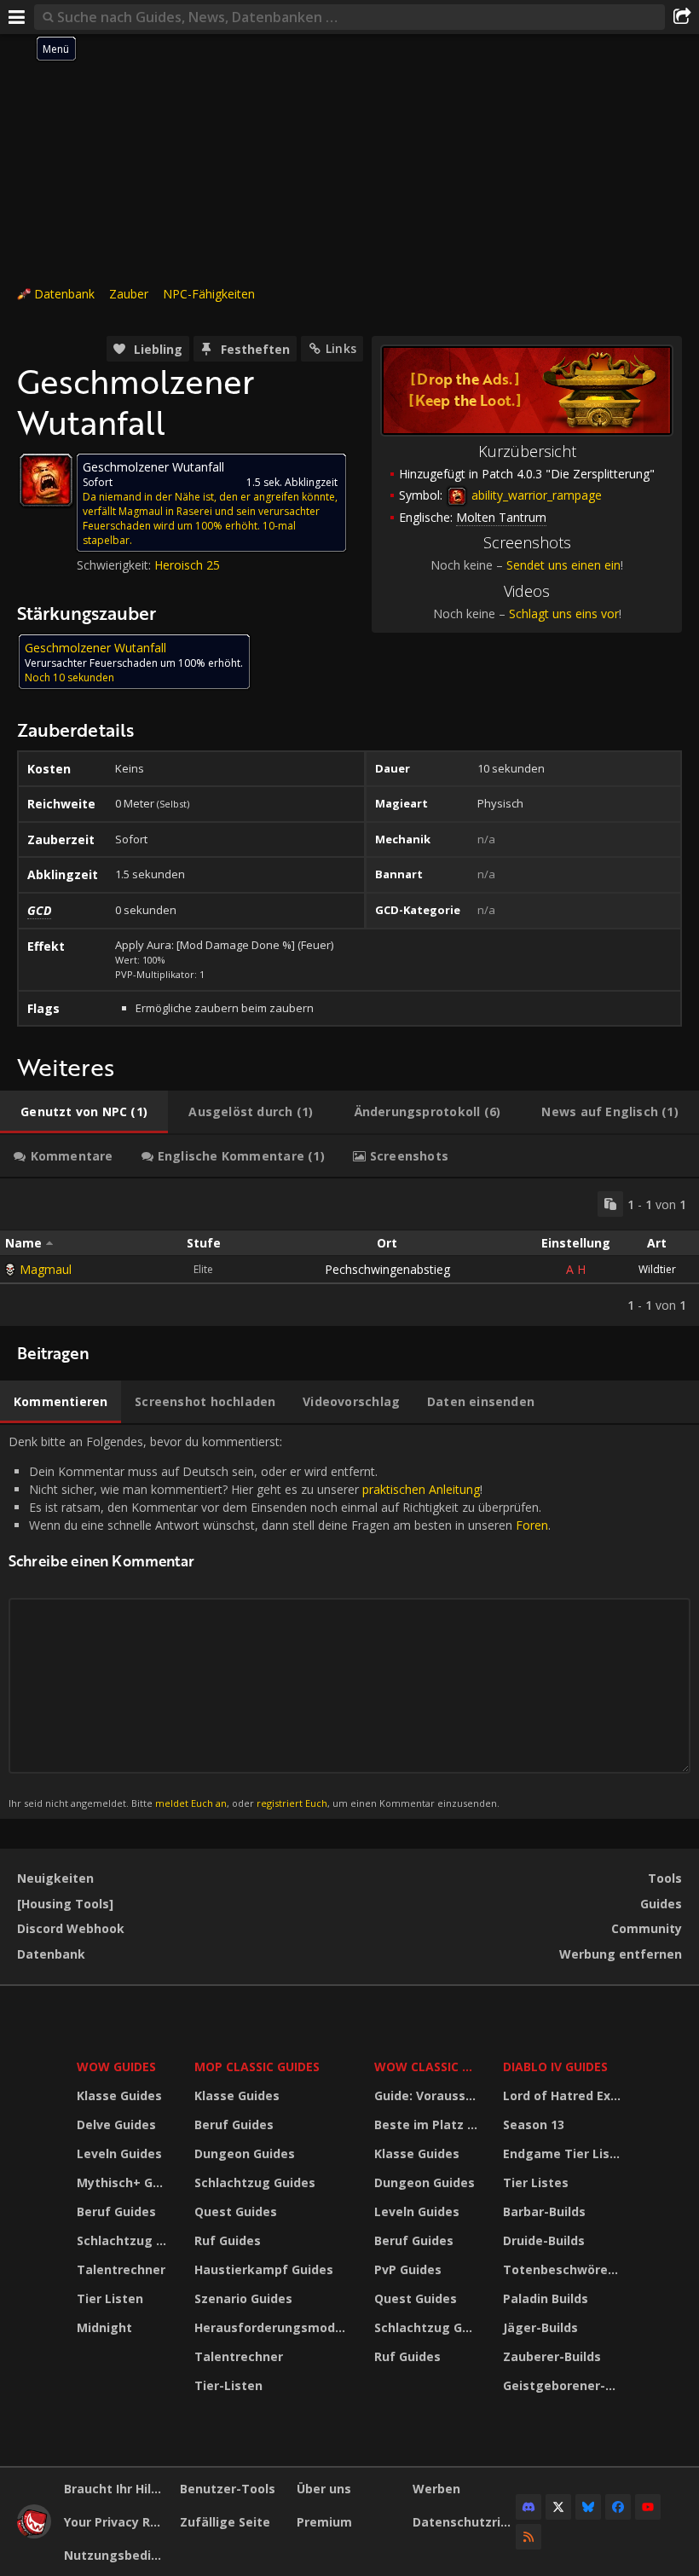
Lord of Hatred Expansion (565, 2096)
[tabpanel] (349, 1252)
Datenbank (64, 294)
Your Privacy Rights (116, 2522)
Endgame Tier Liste (563, 2153)
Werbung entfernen (621, 1954)
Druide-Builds (544, 2240)
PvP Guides (408, 2269)
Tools (665, 1878)
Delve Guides (116, 2124)
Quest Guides (236, 2211)
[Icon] (46, 480)
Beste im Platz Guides (428, 2124)
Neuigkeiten (55, 1878)
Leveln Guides (119, 2153)
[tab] (84, 1112)
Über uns (324, 2489)
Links (341, 348)
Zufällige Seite (225, 2522)
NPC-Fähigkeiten (209, 294)
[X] (558, 2507)
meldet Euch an (191, 1803)
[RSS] (529, 2537)
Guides (661, 1904)
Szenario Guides (243, 2298)
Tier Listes (536, 2182)
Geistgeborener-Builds (565, 2385)
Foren (532, 1525)
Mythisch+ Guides (125, 2182)
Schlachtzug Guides (125, 2240)
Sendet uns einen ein (563, 565)
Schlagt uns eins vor (564, 614)
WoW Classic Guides (428, 2067)
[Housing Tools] (65, 1904)
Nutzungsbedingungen (116, 2555)
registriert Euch (292, 1803)
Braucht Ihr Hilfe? (116, 2489)
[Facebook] (618, 2507)
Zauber (129, 294)
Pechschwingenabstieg (387, 1269)
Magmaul (46, 1269)
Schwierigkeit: (116, 565)
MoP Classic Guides (257, 2067)
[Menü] (17, 17)
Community (647, 1928)
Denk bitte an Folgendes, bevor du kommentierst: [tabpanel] (280, 1621)
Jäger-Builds (540, 2327)
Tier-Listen (228, 2385)
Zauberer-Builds (552, 2356)
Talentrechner (121, 2269)
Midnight (104, 2327)
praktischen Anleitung (421, 1489)
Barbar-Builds (544, 2211)
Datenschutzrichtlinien (464, 2522)
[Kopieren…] (610, 1204)
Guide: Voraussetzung (428, 2096)
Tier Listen (110, 2298)
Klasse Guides (119, 2096)
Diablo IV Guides (555, 2067)
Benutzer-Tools (228, 2489)
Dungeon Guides (245, 2153)
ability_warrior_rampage (535, 495)
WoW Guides (116, 2067)
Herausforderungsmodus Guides (273, 2327)
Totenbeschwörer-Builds (565, 2269)
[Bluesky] (588, 2507)
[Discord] (529, 2507)
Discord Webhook (71, 1928)
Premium (324, 2522)
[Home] (34, 2534)
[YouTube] (648, 2507)
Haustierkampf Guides (264, 2269)
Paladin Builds (546, 2298)
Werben (436, 2489)
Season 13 (534, 2124)
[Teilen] (682, 17)
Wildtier (657, 1269)
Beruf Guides (116, 2211)
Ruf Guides (228, 2240)
